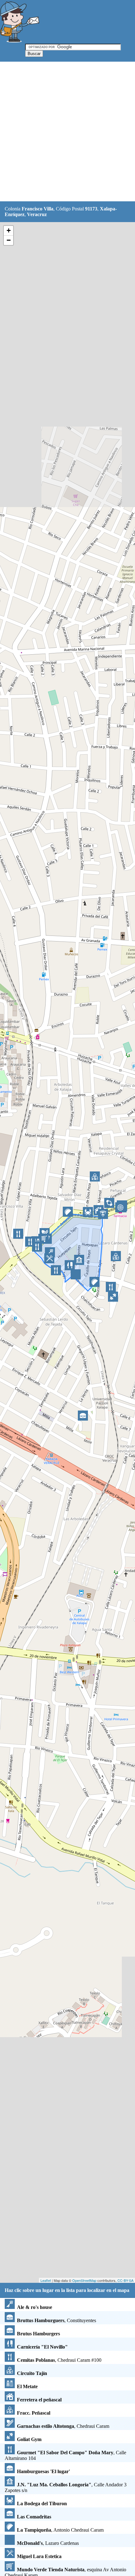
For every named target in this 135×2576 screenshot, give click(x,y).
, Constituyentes (57, 2320)
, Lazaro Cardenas (48, 2543)
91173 (91, 209)
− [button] (9, 240)
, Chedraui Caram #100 (59, 2360)
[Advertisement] (67, 132)
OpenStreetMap (84, 2280)
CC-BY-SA (125, 2280)
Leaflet (46, 2280)
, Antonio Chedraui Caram (60, 2530)
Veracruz (37, 214)
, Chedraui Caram (63, 2426)
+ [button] (9, 230)
